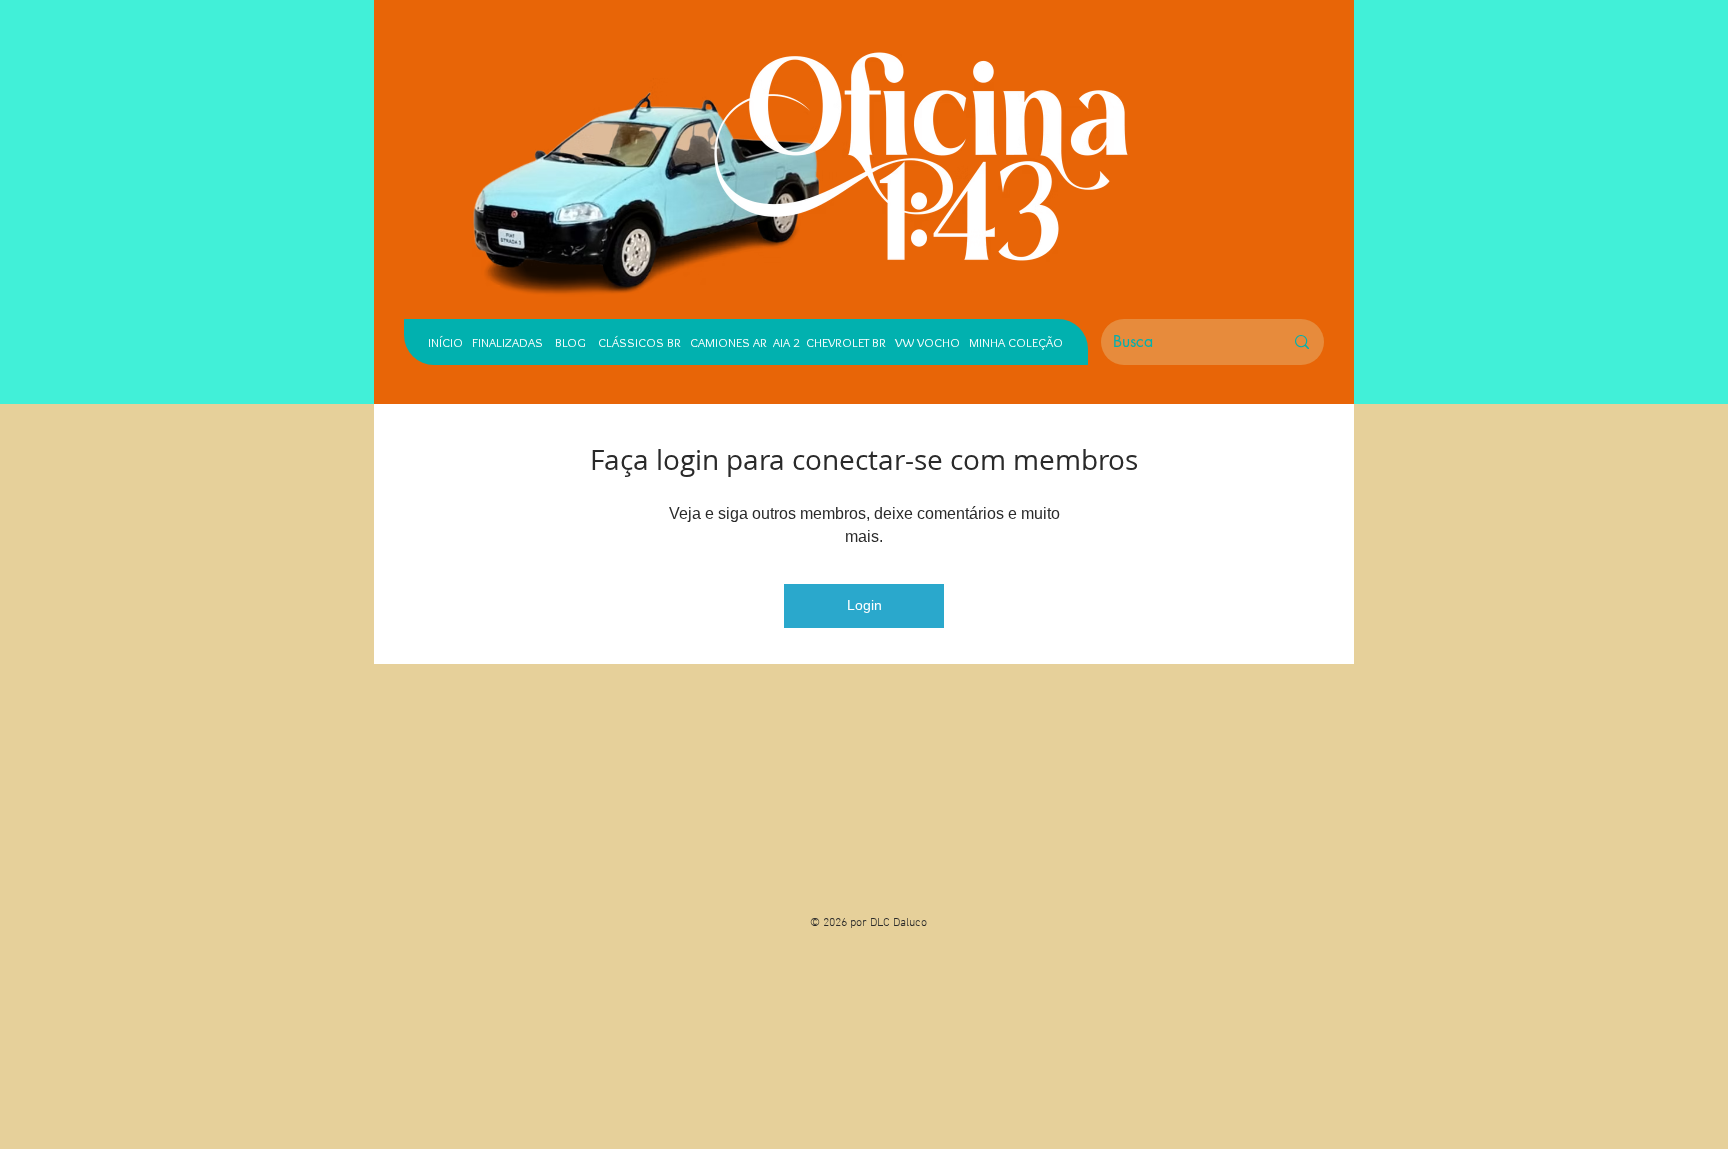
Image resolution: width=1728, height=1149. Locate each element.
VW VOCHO (927, 342)
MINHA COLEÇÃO (1016, 342)
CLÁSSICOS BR (635, 342)
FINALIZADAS (507, 342)
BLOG (570, 342)
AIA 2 (786, 342)
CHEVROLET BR (846, 342)
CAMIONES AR (728, 342)
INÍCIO (445, 342)
